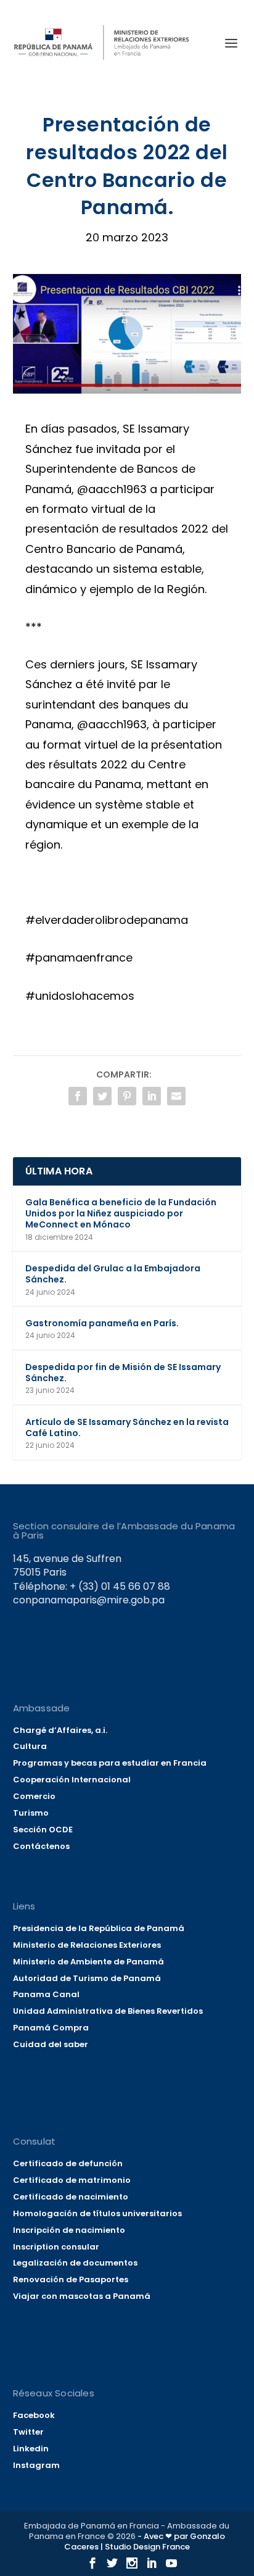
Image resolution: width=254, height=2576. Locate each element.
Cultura (30, 1746)
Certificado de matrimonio (72, 2180)
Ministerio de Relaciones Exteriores (87, 1945)
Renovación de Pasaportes (71, 2279)
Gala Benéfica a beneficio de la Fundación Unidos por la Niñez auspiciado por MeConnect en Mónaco (121, 1213)
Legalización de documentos (75, 2263)
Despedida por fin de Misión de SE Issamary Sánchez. (123, 1373)
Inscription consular (56, 2247)
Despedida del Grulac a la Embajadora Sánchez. (113, 1274)
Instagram (36, 2465)
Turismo (31, 1813)
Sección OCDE (43, 1830)
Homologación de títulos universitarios (97, 2213)
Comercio (34, 1796)
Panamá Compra (51, 2028)
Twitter (28, 2432)
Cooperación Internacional (72, 1780)
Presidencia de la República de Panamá (99, 1928)
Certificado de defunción (68, 2163)
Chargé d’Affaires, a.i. (60, 1730)
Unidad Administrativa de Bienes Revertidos (108, 2011)
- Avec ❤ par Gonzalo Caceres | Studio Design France (145, 2541)
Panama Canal (46, 1994)
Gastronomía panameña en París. (102, 1323)
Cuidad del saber (51, 2044)
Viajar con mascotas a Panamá (82, 2296)
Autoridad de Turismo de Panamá (87, 1978)
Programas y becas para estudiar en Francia (110, 1763)
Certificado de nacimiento (71, 2197)
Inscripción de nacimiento (69, 2230)
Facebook (34, 2415)
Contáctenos (41, 1846)
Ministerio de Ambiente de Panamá (88, 1962)
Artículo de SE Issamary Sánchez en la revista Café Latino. (127, 1427)
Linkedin (31, 2449)
